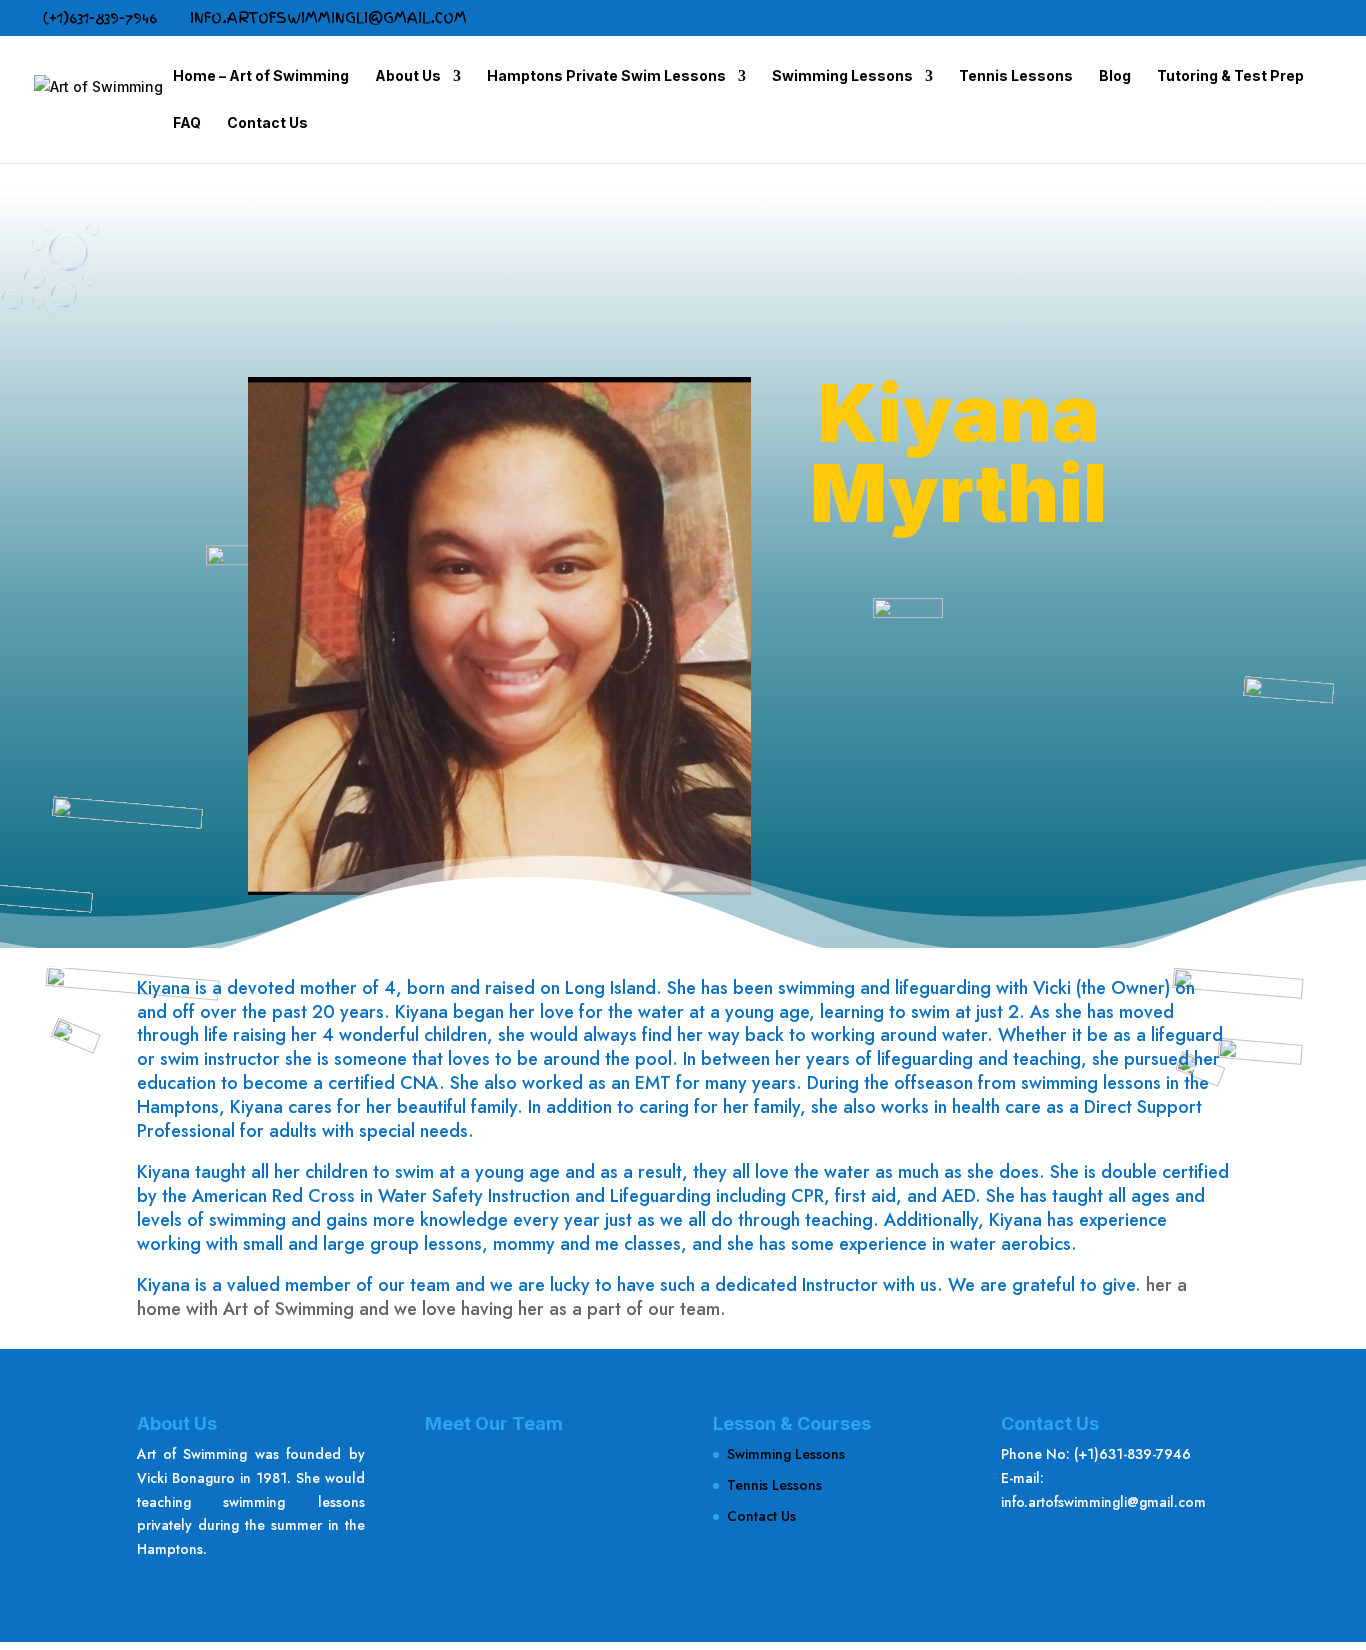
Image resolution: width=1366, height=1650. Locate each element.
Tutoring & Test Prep (1230, 76)
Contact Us (267, 123)
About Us (408, 76)
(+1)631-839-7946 (100, 18)
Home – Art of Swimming (261, 76)
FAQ (187, 123)
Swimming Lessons (842, 76)
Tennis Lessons (1016, 76)
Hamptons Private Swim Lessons (606, 76)
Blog (1115, 76)
